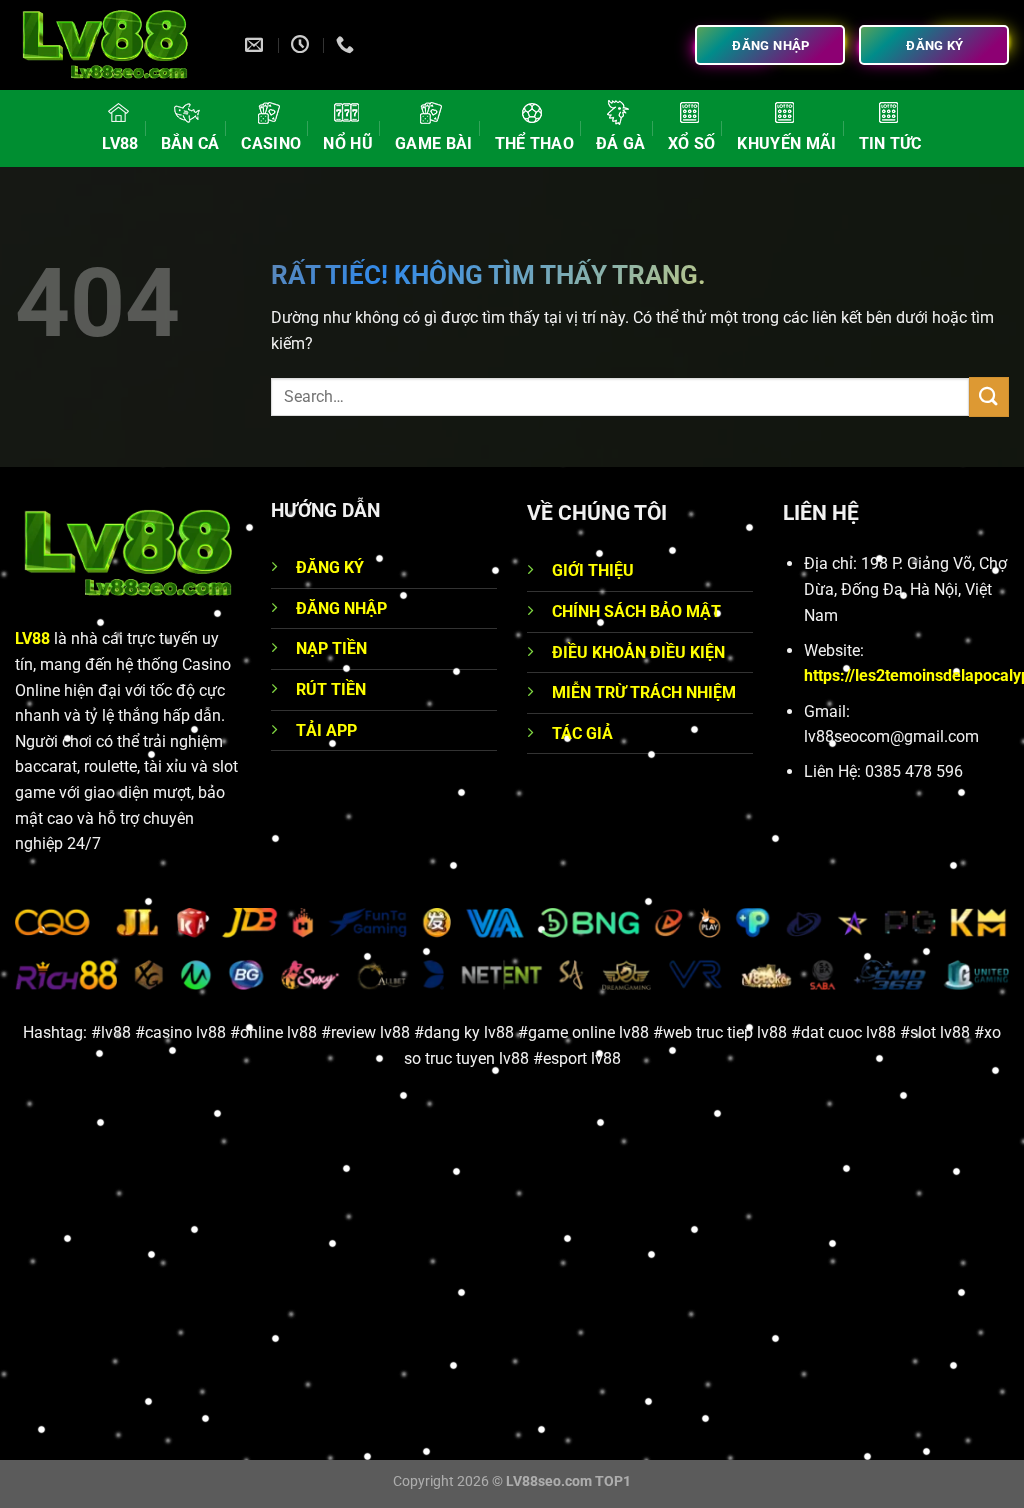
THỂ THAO (535, 143)
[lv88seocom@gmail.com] (256, 45)
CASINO (271, 143)
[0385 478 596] (347, 45)
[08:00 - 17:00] (302, 45)
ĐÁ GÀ (621, 143)
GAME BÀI (434, 143)
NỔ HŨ (348, 143)
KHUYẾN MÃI (786, 143)
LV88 (120, 143)
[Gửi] (989, 396)
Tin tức (890, 143)
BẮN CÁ (190, 143)
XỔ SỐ (692, 143)
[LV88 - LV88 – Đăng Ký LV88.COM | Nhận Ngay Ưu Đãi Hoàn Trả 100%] (115, 45)
